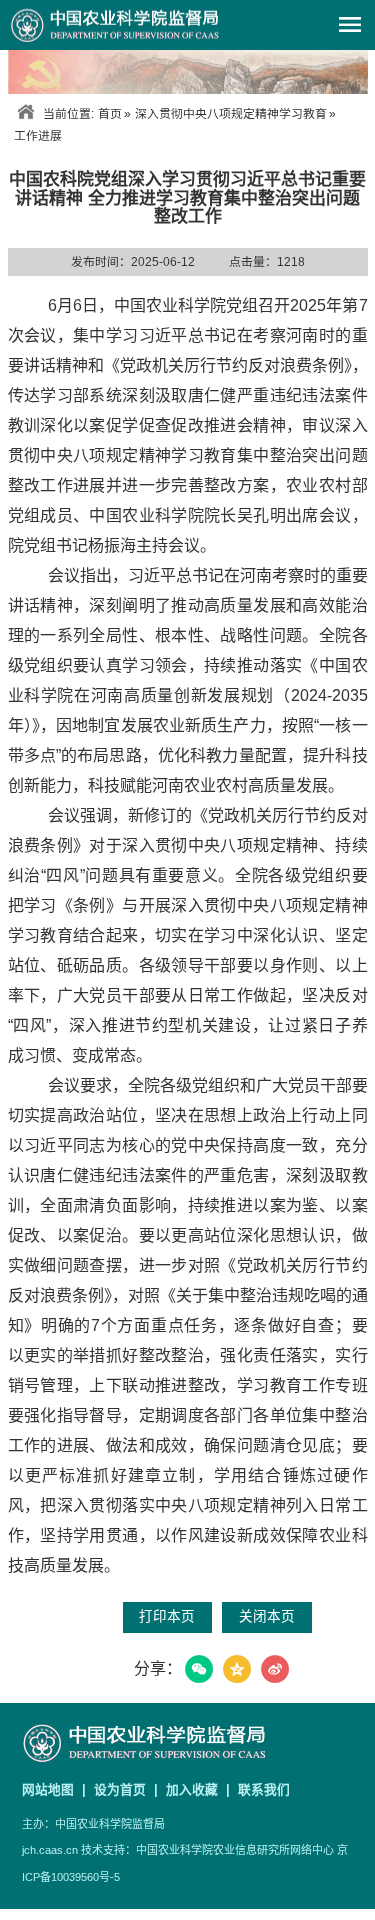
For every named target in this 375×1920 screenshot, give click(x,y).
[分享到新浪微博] (275, 1669)
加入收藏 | (200, 1789)
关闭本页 (267, 1616)
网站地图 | (56, 1789)
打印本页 (167, 1616)
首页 (110, 114)
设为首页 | (128, 1789)
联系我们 (264, 1789)
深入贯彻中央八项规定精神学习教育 (231, 114)
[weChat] (199, 1669)
